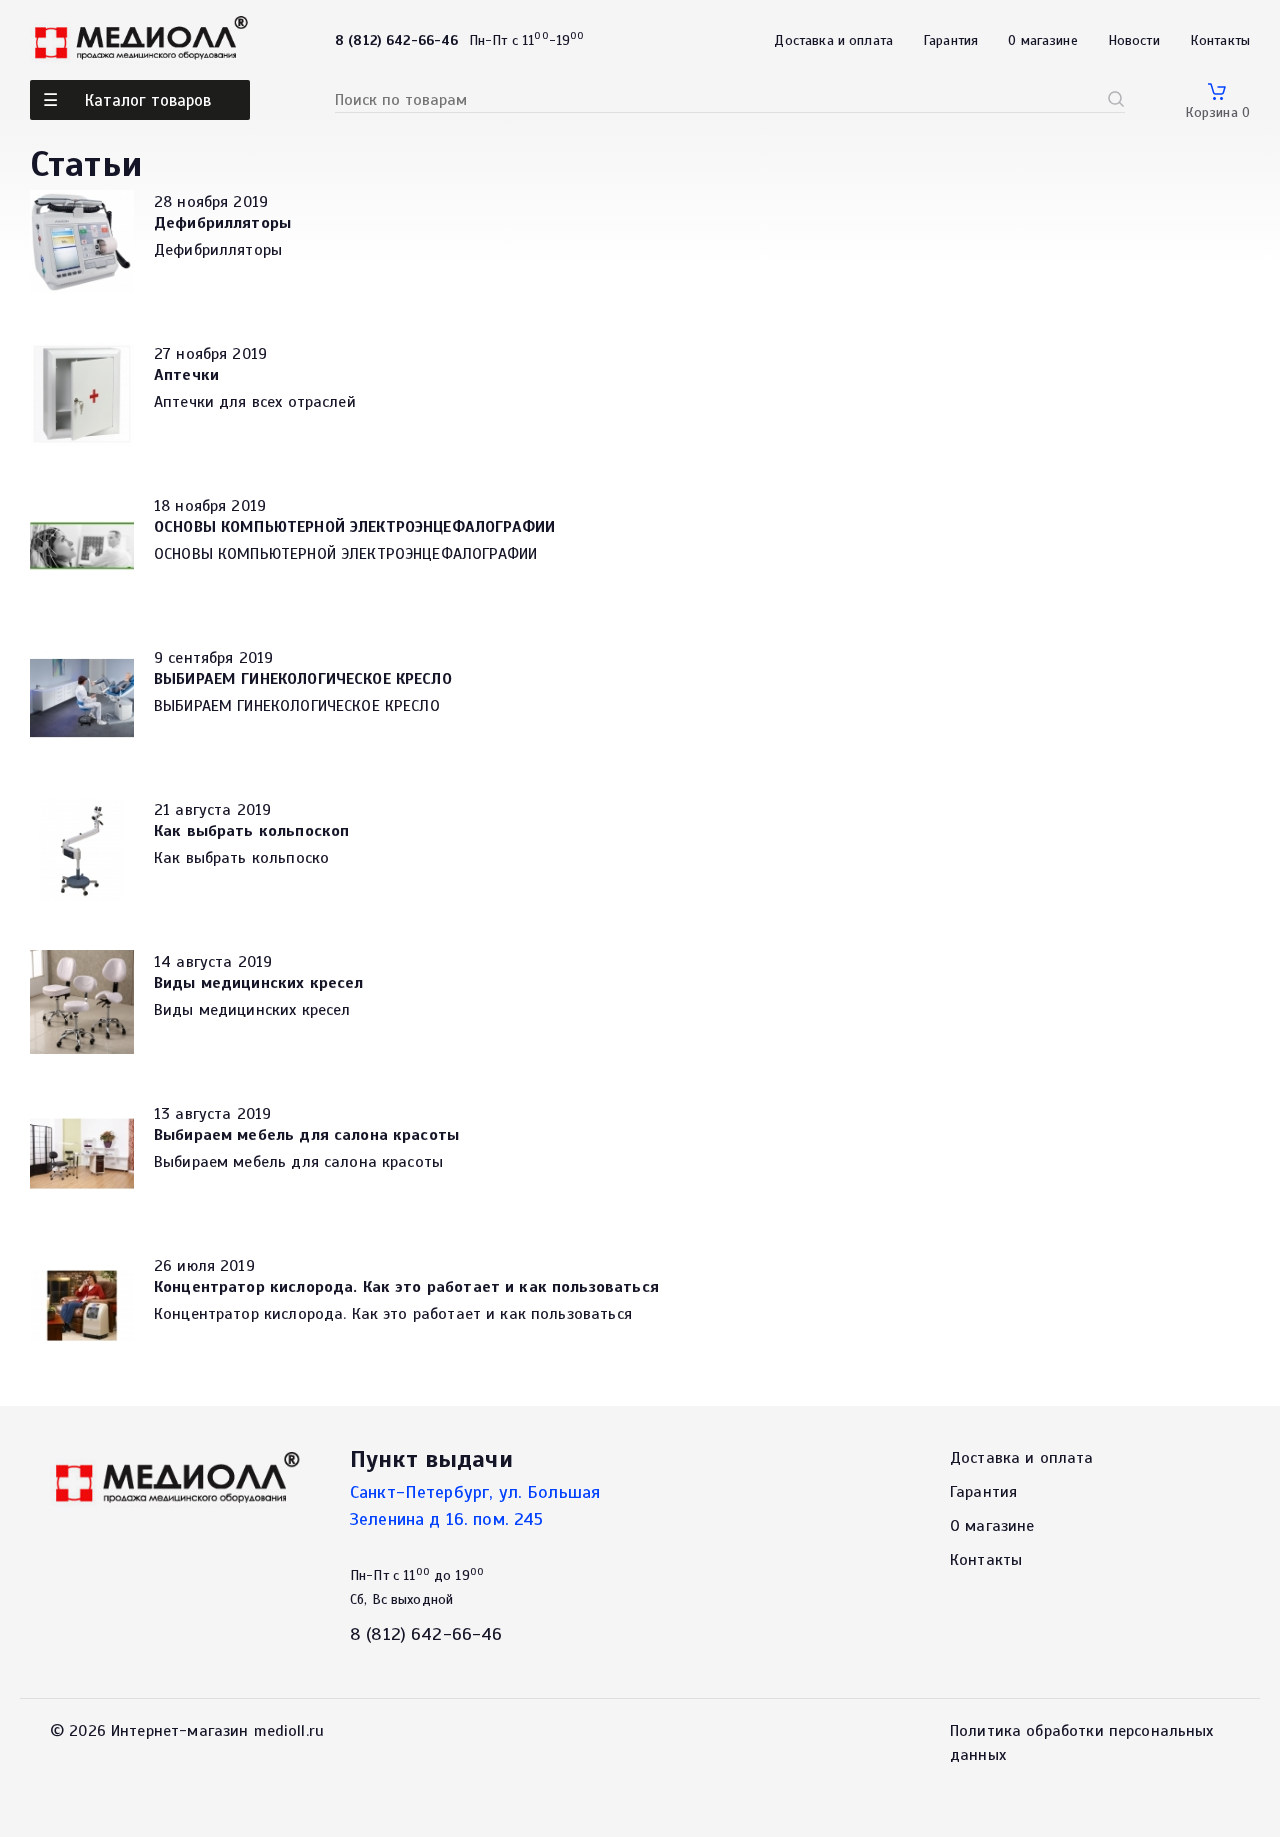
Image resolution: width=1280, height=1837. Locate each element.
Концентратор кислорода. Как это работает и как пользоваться (406, 1287)
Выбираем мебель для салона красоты (306, 1135)
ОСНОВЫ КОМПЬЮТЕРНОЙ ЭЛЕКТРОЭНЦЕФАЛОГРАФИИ (354, 527)
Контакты (1220, 40)
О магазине (1043, 40)
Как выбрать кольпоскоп (251, 831)
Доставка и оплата (833, 40)
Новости (1134, 40)
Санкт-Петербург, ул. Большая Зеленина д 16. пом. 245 (475, 1505)
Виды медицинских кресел (258, 983)
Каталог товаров (148, 100)
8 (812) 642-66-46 (426, 1634)
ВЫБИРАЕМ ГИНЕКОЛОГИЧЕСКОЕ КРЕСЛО (303, 679)
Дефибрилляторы (222, 223)
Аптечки (186, 375)
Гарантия (950, 40)
